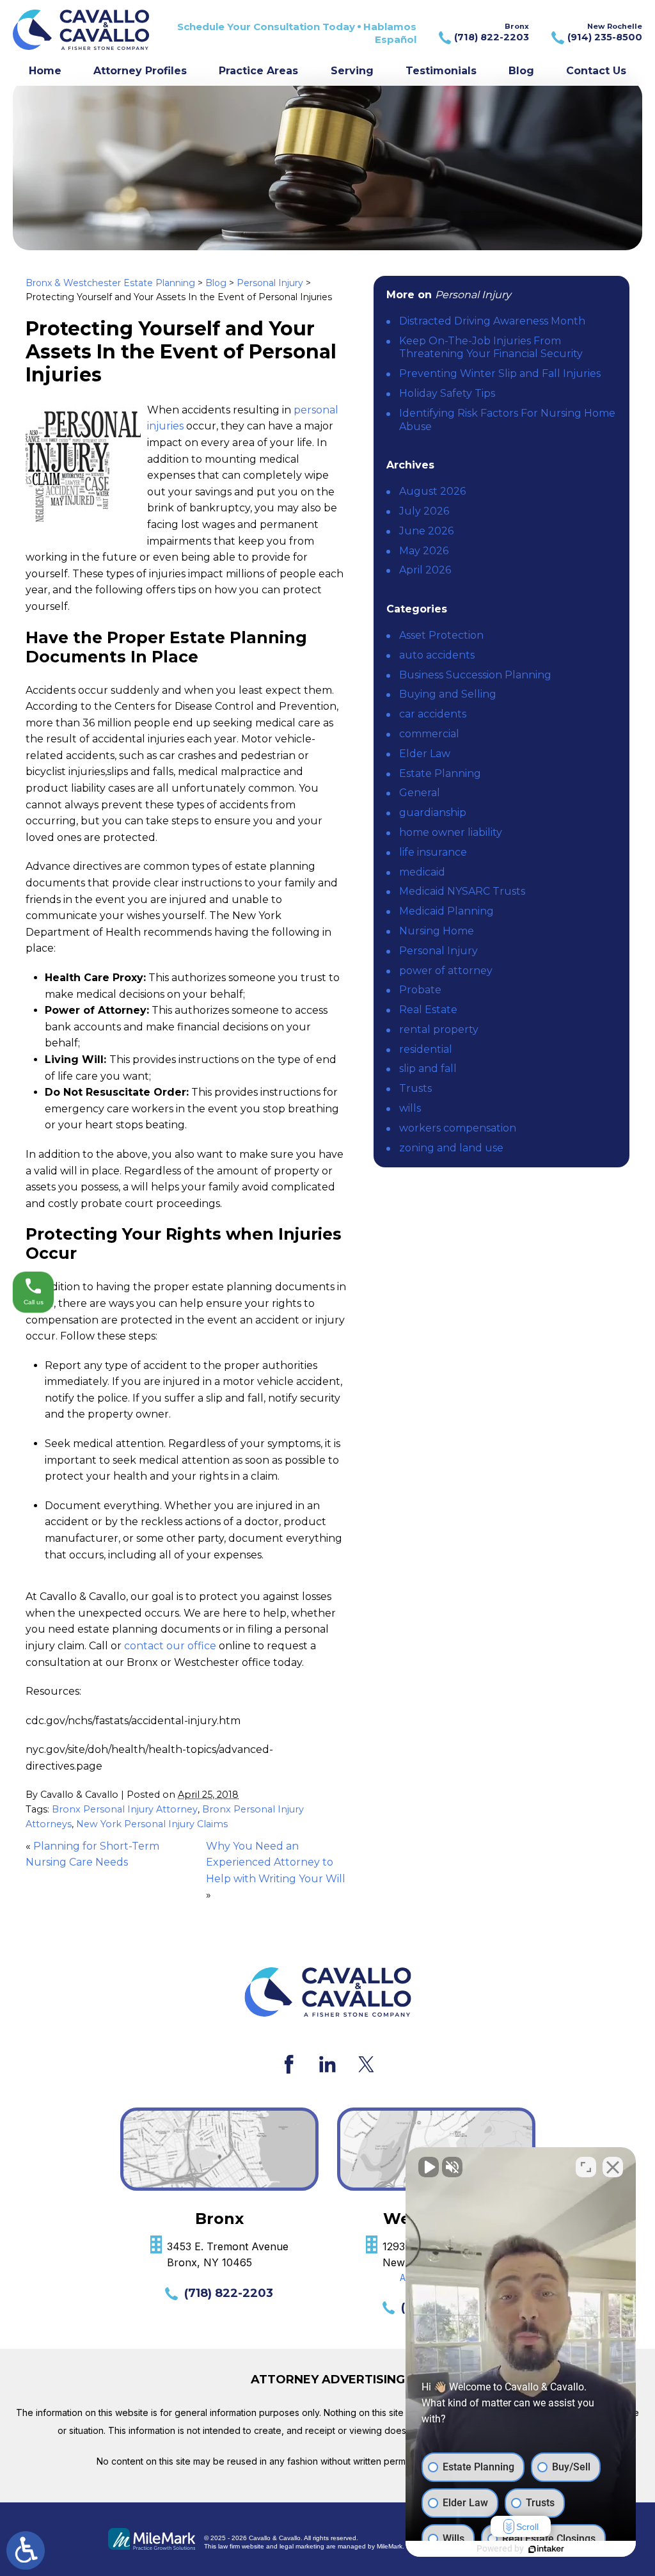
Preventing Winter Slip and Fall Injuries (500, 373)
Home (45, 71)
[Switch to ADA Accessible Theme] (26, 2550)
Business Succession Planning (475, 675)
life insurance (433, 852)
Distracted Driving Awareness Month (492, 321)
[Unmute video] (429, 2167)
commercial (429, 734)
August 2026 (432, 491)
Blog (521, 71)
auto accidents (437, 655)
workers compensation (458, 1128)
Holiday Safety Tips (447, 393)
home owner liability (451, 832)
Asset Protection (441, 635)
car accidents (433, 714)
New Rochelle (605, 32)
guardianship (433, 812)
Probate (420, 990)
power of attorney (446, 971)
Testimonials (441, 71)
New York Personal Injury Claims (152, 1824)
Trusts (415, 1088)
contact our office (170, 1646)
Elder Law (425, 754)
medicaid (422, 872)
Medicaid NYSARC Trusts (462, 891)
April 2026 (425, 570)
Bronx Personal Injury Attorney (125, 1809)
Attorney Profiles (140, 71)
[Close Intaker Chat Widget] (613, 2167)
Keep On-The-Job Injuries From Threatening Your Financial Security (491, 348)
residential (426, 1049)
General (420, 793)
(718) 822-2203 (229, 2293)
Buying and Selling (448, 694)
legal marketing (302, 2546)
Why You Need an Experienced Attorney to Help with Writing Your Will (276, 1862)
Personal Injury (270, 283)
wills (410, 1108)
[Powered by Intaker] (546, 2549)
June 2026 (426, 531)
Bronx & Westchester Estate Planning (110, 283)
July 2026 (424, 511)
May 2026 (424, 551)
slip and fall (428, 1068)
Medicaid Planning (446, 911)
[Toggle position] (586, 2167)
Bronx (492, 32)
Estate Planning (440, 773)
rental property (439, 1029)
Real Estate (428, 1010)
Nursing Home (437, 931)
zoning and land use (451, 1148)
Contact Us (596, 71)
